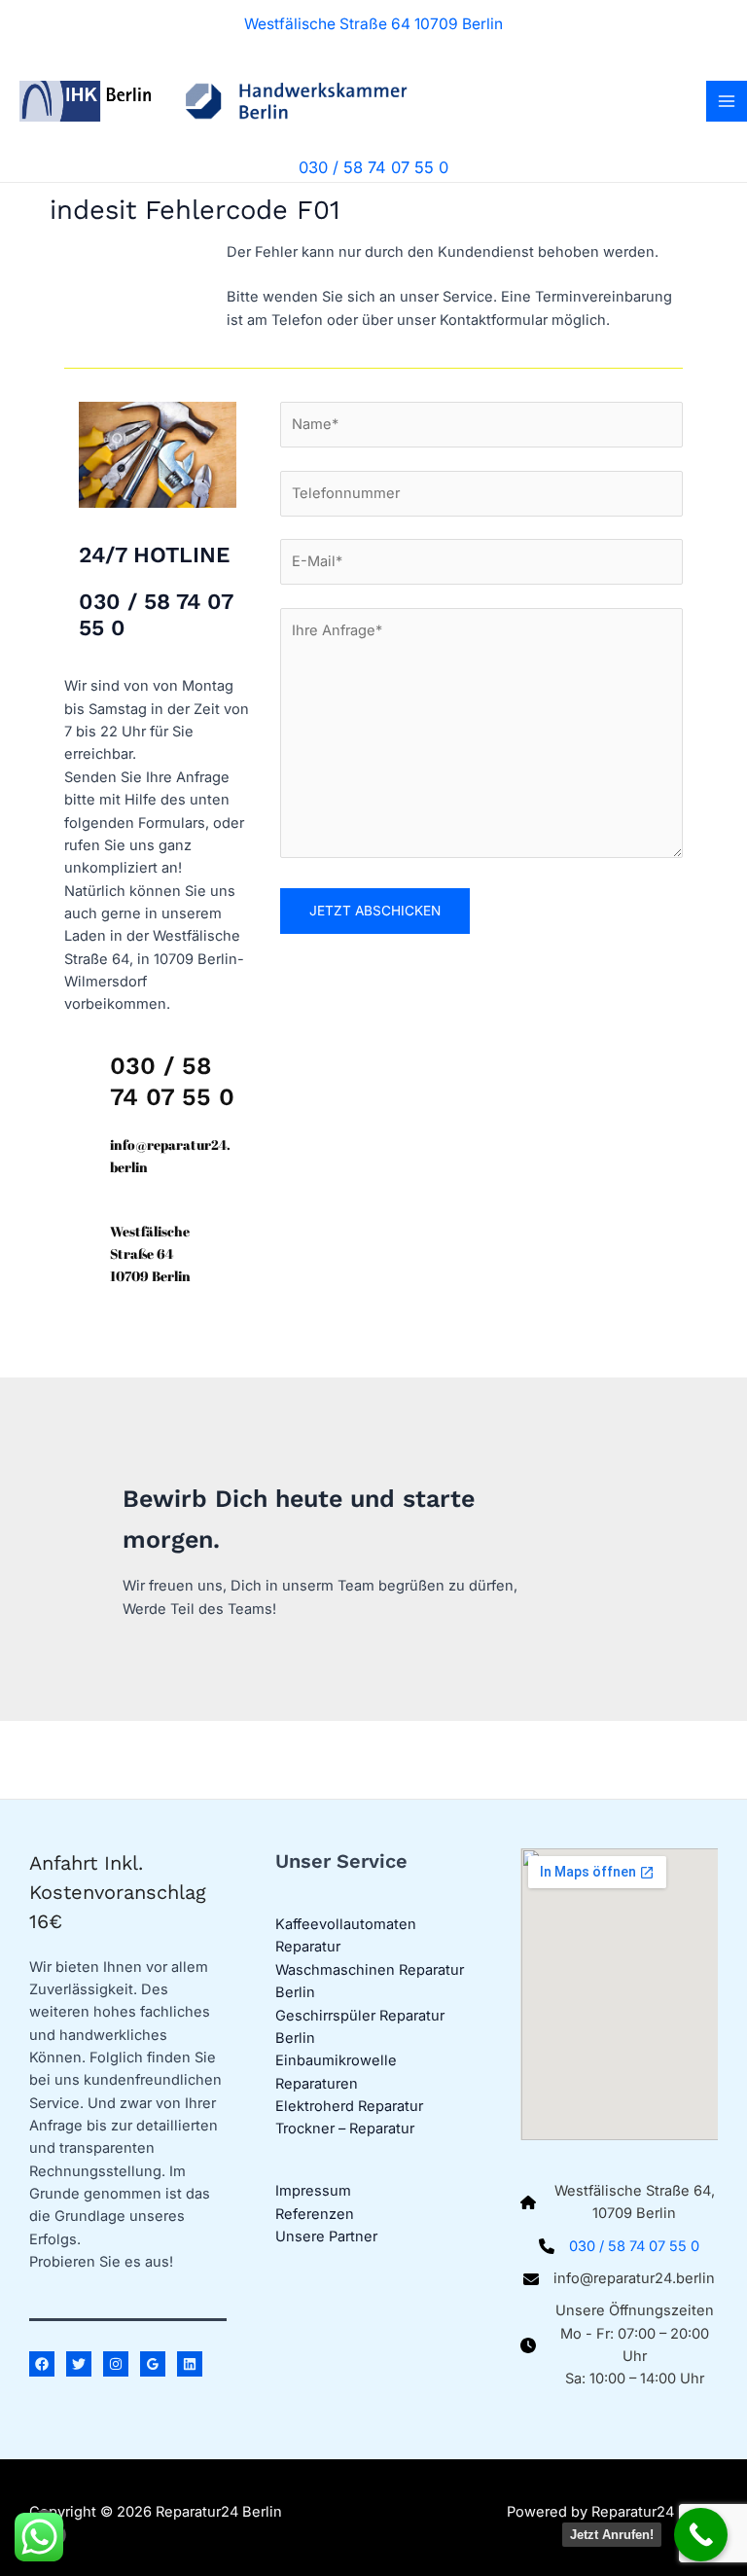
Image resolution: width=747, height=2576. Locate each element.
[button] (373, 167)
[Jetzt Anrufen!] (701, 2535)
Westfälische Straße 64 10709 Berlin (373, 24)
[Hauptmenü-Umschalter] (727, 101)
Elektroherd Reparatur (349, 2106)
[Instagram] (116, 2364)
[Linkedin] (190, 2364)
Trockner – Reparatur (345, 2129)
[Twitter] (79, 2364)
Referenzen (315, 2214)
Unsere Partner (326, 2236)
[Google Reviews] (153, 2364)
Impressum (313, 2191)
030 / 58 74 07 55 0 (634, 2246)
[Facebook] (42, 2364)
